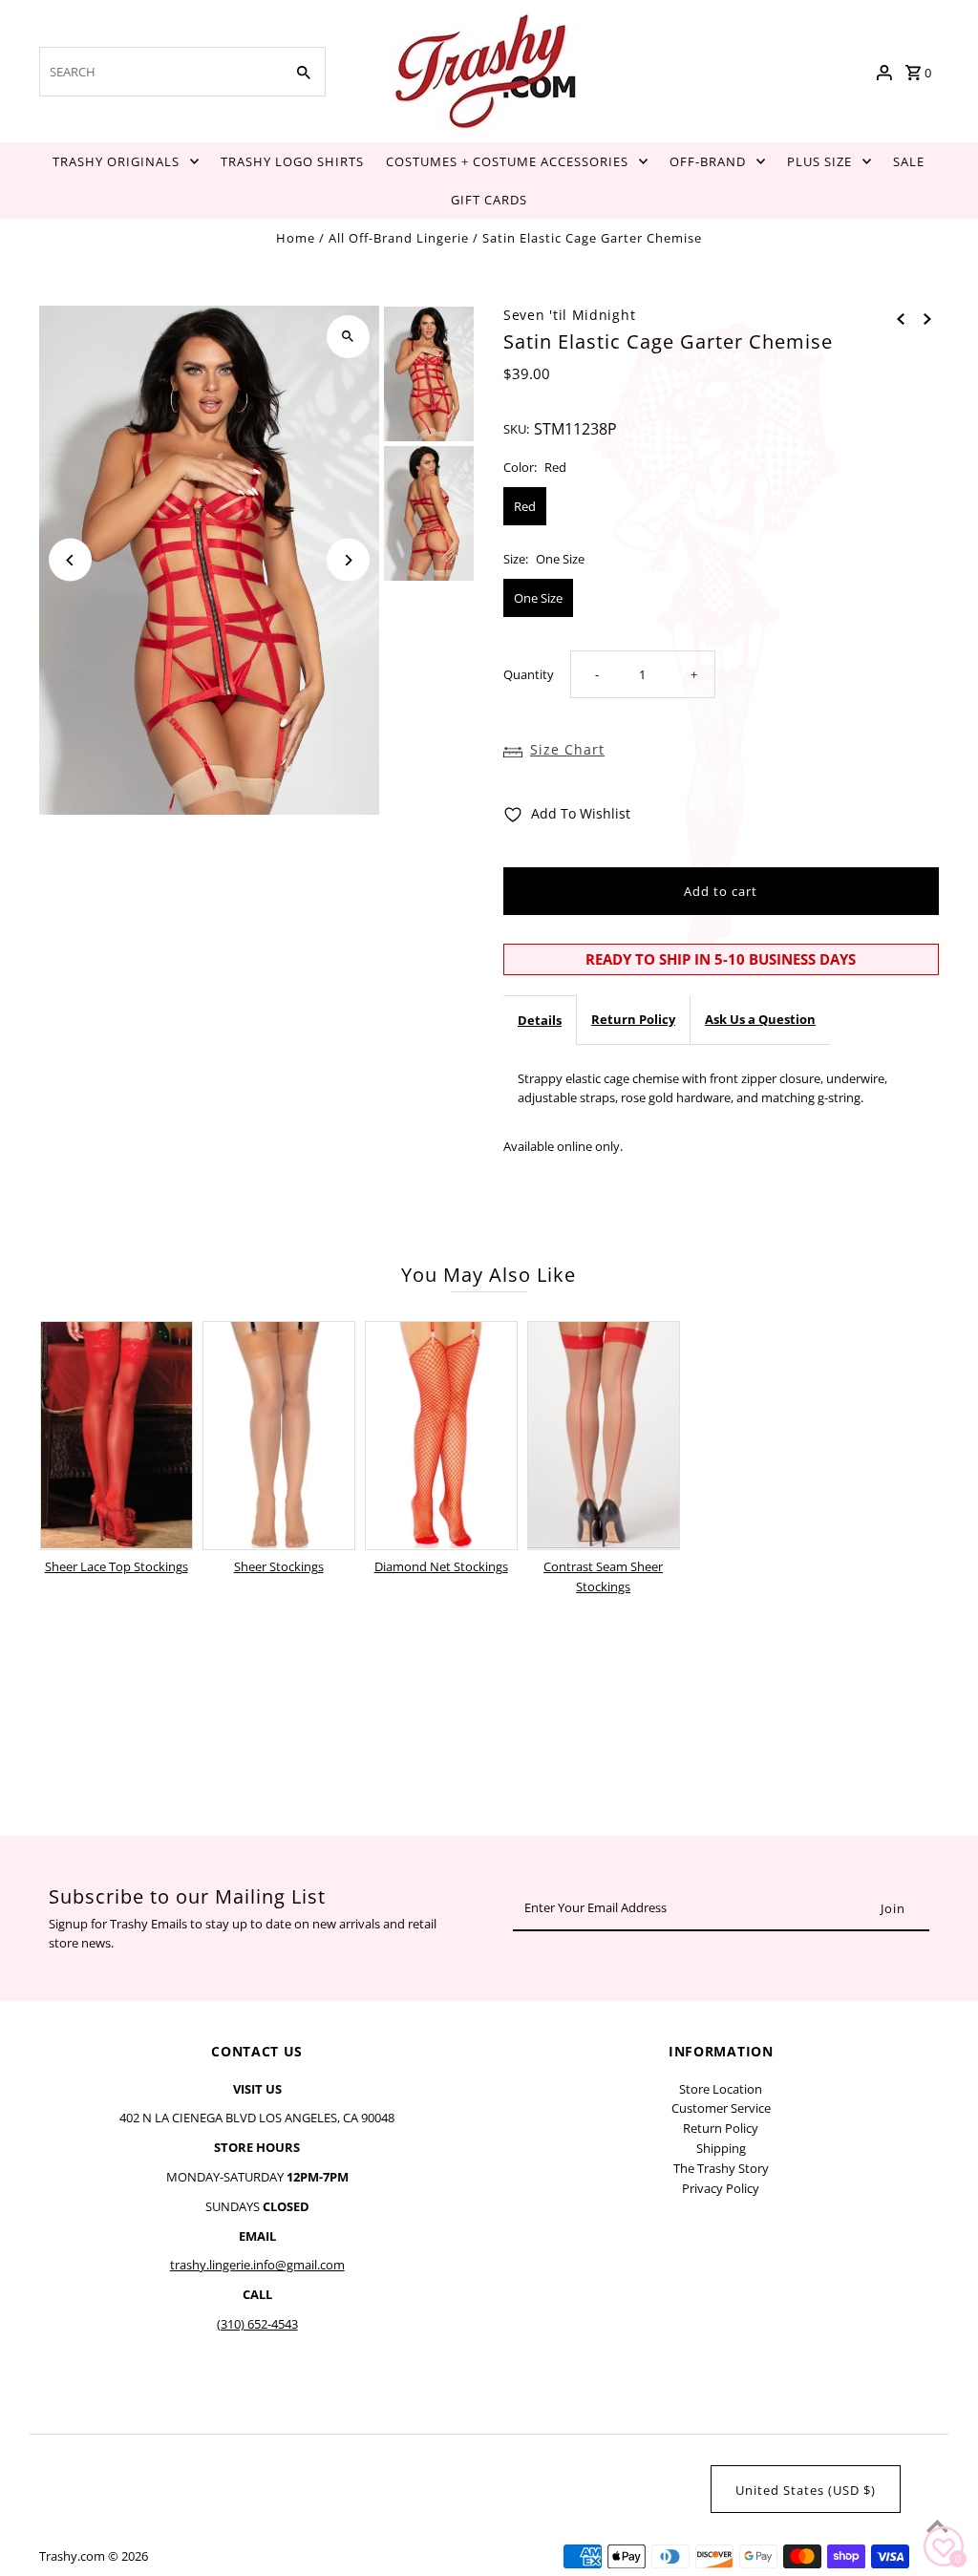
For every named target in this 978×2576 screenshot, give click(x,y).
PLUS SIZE (819, 161)
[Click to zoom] (348, 337)
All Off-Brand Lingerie (399, 238)
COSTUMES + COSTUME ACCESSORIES (507, 161)
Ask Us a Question (760, 1019)
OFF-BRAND (708, 161)
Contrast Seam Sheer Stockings (603, 1576)
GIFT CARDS (489, 200)
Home (296, 238)
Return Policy (633, 1019)
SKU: (516, 429)
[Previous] (70, 560)
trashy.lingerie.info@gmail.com (257, 2265)
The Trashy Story (721, 2168)
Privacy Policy (721, 2188)
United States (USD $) (806, 2490)
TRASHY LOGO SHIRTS (292, 161)
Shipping (721, 2148)
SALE (909, 161)
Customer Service (721, 2108)
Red (525, 506)
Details (540, 1020)
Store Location (721, 2089)
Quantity (529, 674)
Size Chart (567, 749)
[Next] (348, 560)
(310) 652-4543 (257, 2324)
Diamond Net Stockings (441, 1566)
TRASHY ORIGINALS (116, 161)
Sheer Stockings (279, 1566)
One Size (538, 598)
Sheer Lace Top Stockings (117, 1566)
